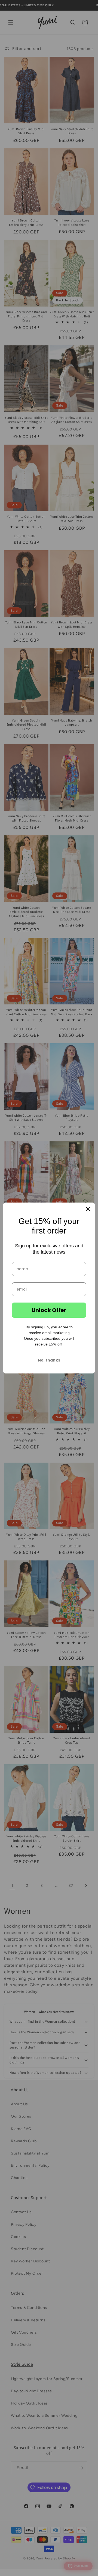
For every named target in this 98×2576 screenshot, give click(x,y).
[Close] (88, 1209)
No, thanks (49, 1360)
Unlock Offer (49, 1310)
